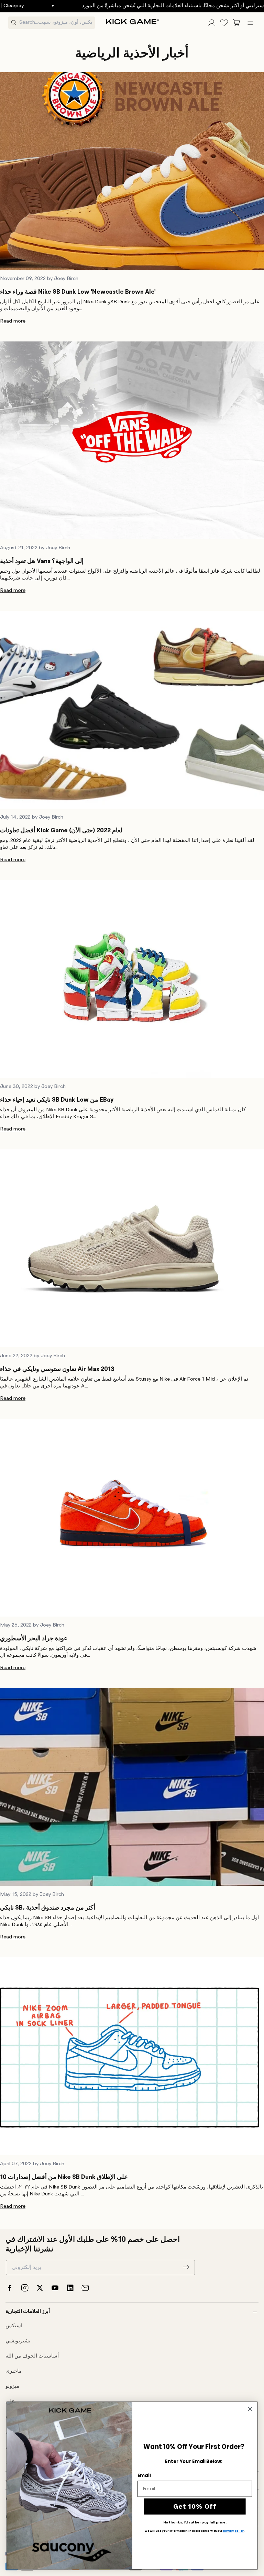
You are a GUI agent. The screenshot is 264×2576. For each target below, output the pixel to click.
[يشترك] (186, 2267)
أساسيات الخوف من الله (32, 2356)
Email (144, 2475)
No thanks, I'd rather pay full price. (195, 2522)
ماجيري (14, 2371)
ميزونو (12, 2387)
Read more (13, 321)
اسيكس (14, 2326)
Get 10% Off (195, 2506)
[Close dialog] (250, 2409)
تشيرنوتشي (18, 2341)
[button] (236, 23)
